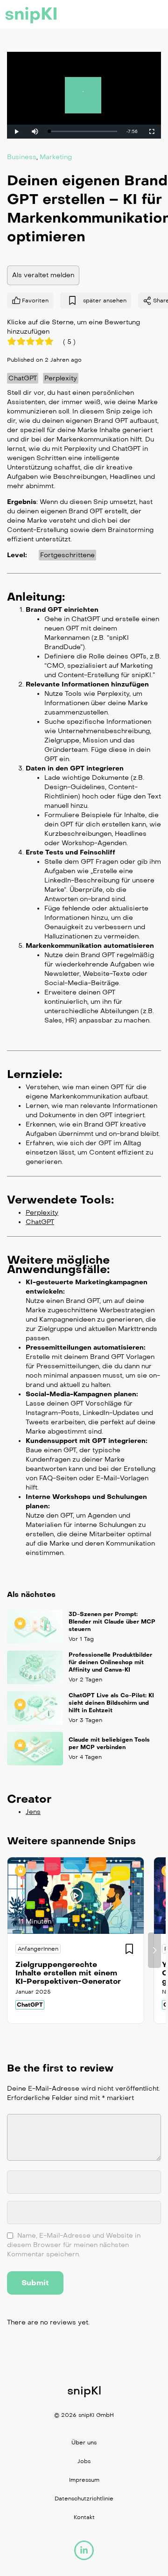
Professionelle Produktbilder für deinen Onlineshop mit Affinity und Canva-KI (110, 1662)
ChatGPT (23, 378)
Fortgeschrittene (67, 555)
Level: (17, 555)
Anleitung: (36, 596)
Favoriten (35, 300)
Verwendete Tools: (60, 1199)
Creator (29, 1799)
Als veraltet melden (43, 275)
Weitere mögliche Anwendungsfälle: (58, 1264)
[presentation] (14, 1950)
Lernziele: (35, 1074)
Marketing (56, 157)
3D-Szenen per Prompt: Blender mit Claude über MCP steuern (112, 1622)
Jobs (84, 2461)
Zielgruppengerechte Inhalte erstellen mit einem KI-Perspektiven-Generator (68, 1973)
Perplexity (61, 378)
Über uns (84, 2443)
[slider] (83, 131)
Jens (33, 1812)
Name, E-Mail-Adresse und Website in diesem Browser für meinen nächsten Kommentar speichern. (74, 2245)
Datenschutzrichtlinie (84, 2499)
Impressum (84, 2480)
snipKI (31, 14)
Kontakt (84, 2517)
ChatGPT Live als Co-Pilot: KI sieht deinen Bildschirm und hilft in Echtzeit (111, 1703)
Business (22, 157)
